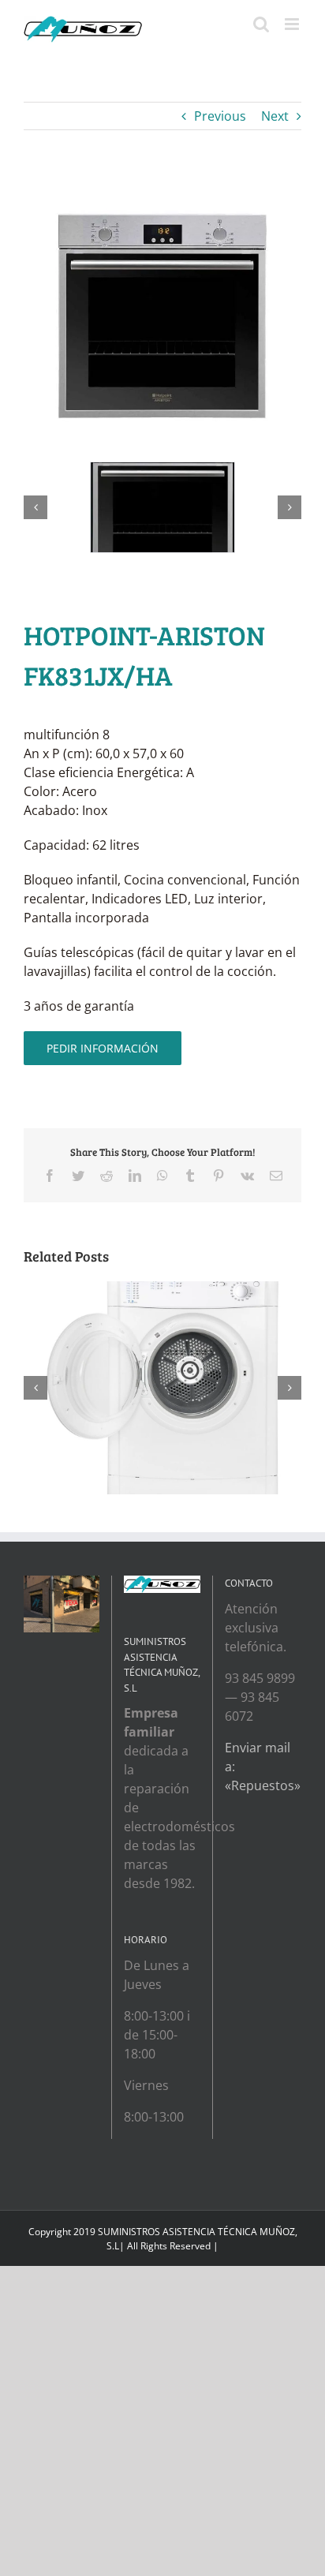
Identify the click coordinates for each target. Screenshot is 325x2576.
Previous (220, 116)
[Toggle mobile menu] (293, 24)
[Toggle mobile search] (261, 24)
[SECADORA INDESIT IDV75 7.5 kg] (162, 1290)
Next (275, 116)
